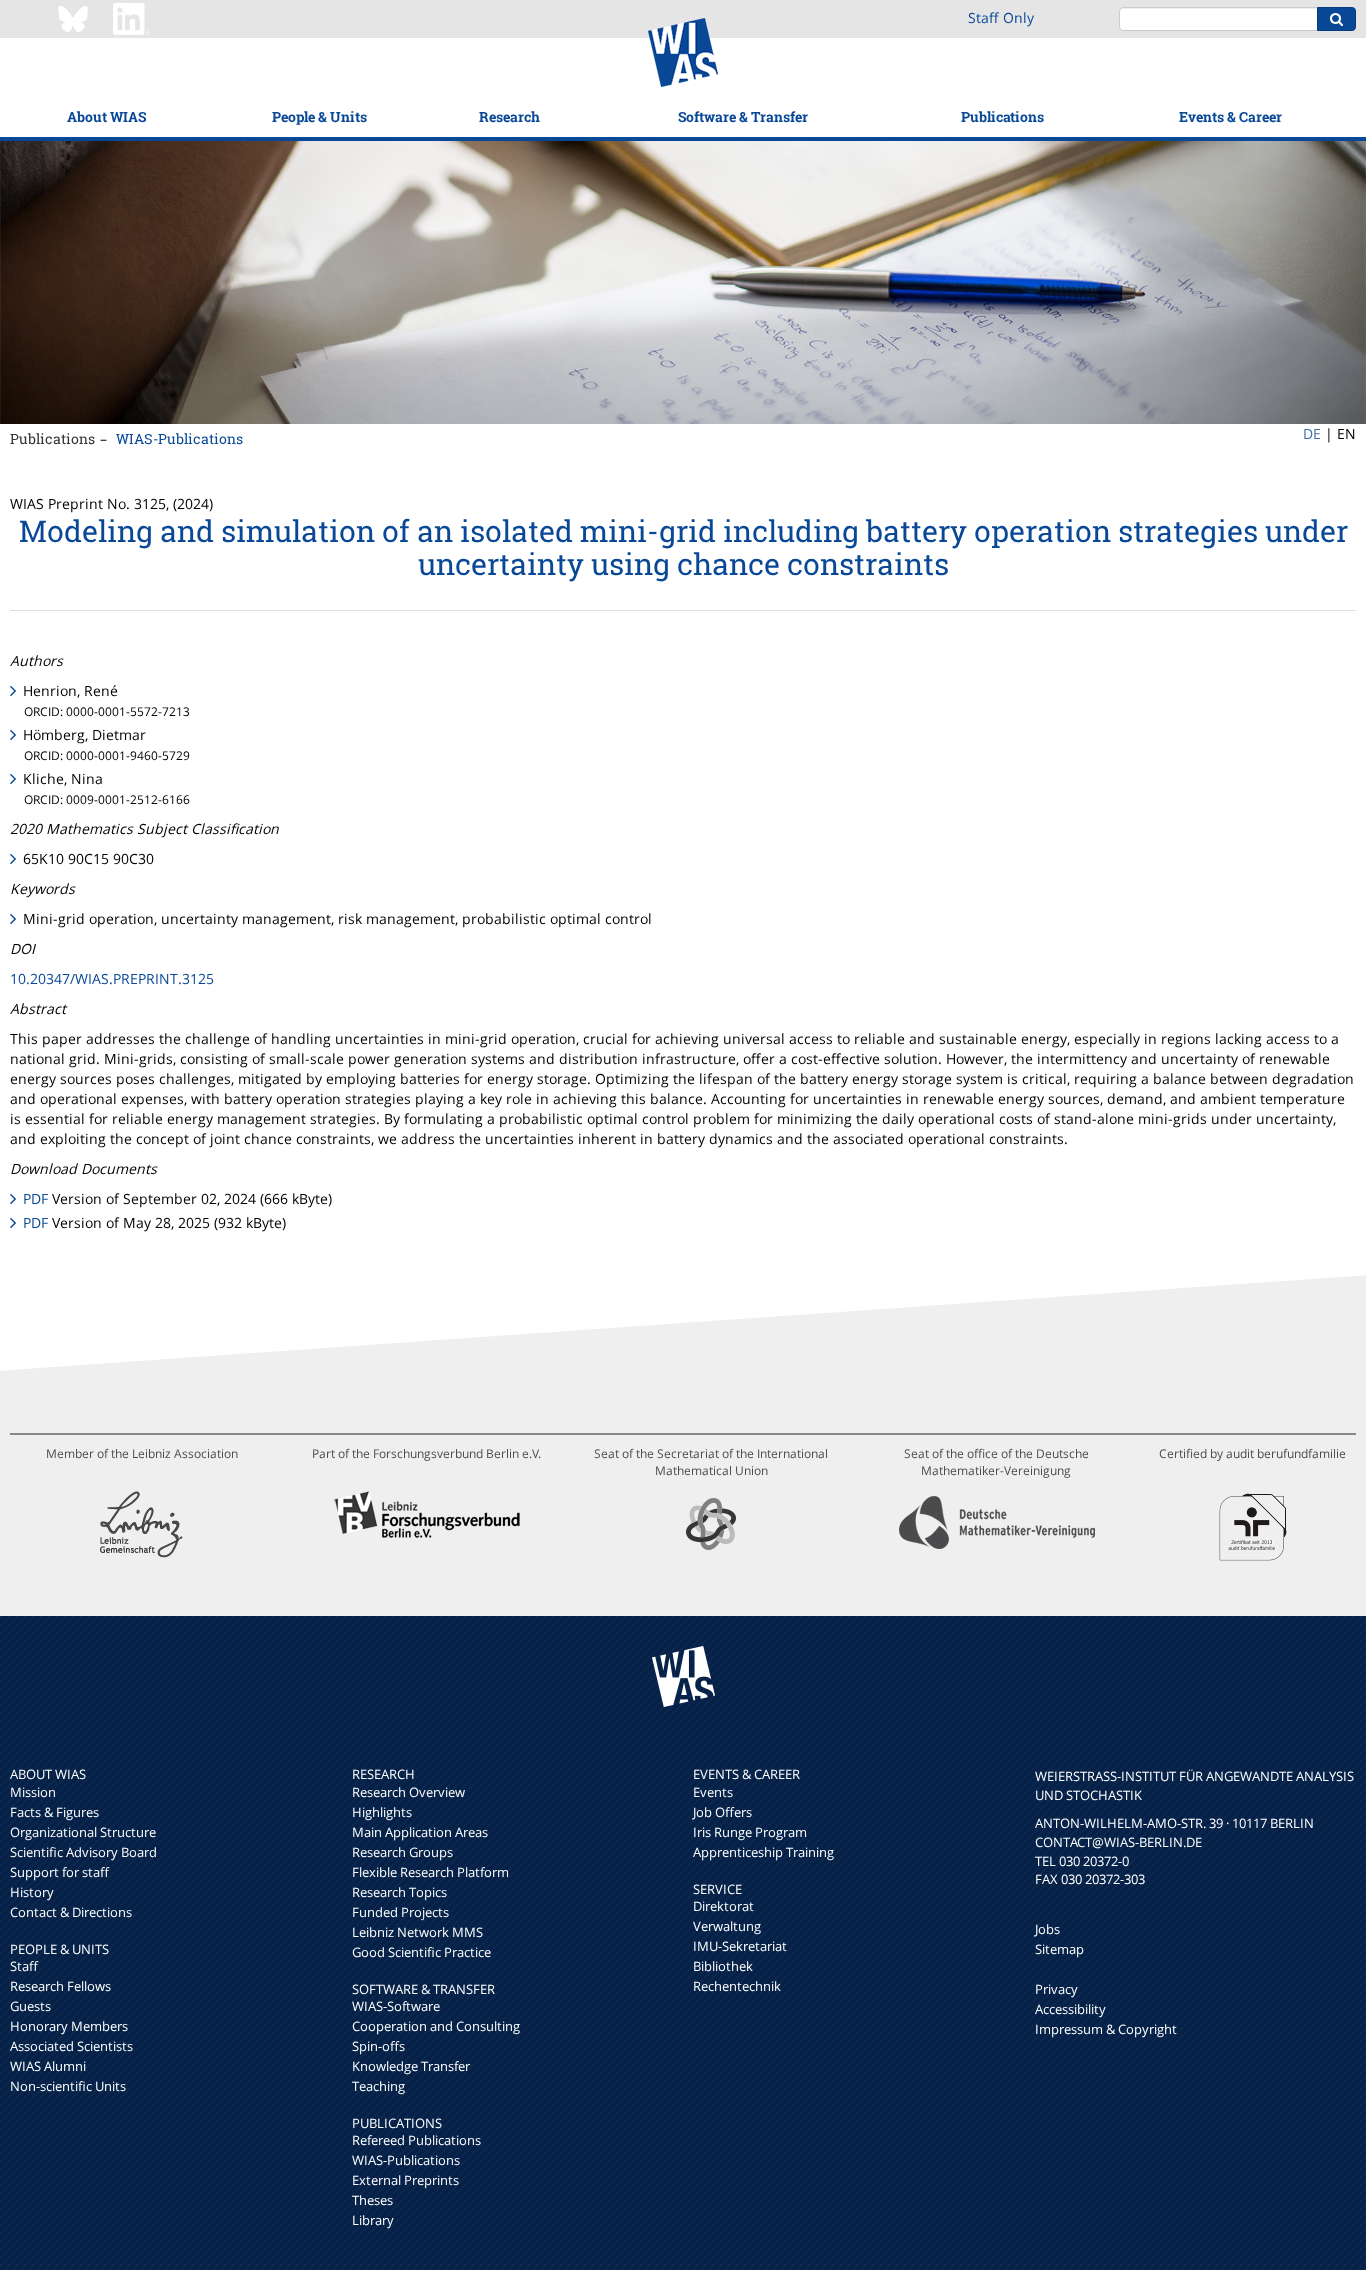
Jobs (1047, 1929)
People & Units (319, 116)
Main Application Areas (420, 1832)
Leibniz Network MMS (417, 1932)
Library (373, 2220)
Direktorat (723, 1906)
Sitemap (1059, 1949)
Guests (30, 2006)
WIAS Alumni (48, 2066)
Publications (1002, 116)
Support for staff (59, 1872)
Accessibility (1070, 2009)
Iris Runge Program (750, 1832)
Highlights (382, 1812)
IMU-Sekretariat (740, 1946)
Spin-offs (378, 2046)
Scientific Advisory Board (83, 1852)
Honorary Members (69, 2026)
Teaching (378, 2086)
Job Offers (722, 1812)
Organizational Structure (83, 1832)
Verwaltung (727, 1926)
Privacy (1056, 1989)
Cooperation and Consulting (436, 2026)
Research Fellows (60, 1986)
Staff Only (1001, 17)
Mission (33, 1792)
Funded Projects (400, 1912)
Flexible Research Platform (430, 1872)
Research (509, 116)
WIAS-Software (396, 2006)
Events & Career (1230, 116)
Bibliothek (723, 1966)
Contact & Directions (71, 1912)
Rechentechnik (737, 1986)
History (32, 1892)
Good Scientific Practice (421, 1952)
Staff (24, 1966)
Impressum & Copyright (1106, 2029)
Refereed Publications (416, 2140)
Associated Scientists (71, 2046)
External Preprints (405, 2180)
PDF (35, 1198)
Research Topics (399, 1892)
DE (1312, 433)
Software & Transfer (743, 116)
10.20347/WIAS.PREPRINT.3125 (112, 978)
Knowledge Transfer (411, 2066)
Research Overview (408, 1792)
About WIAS (106, 116)
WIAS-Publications (179, 438)
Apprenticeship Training (763, 1852)
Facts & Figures (54, 1812)
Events (713, 1792)
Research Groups (402, 1852)
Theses (372, 2200)
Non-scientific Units (68, 2086)
